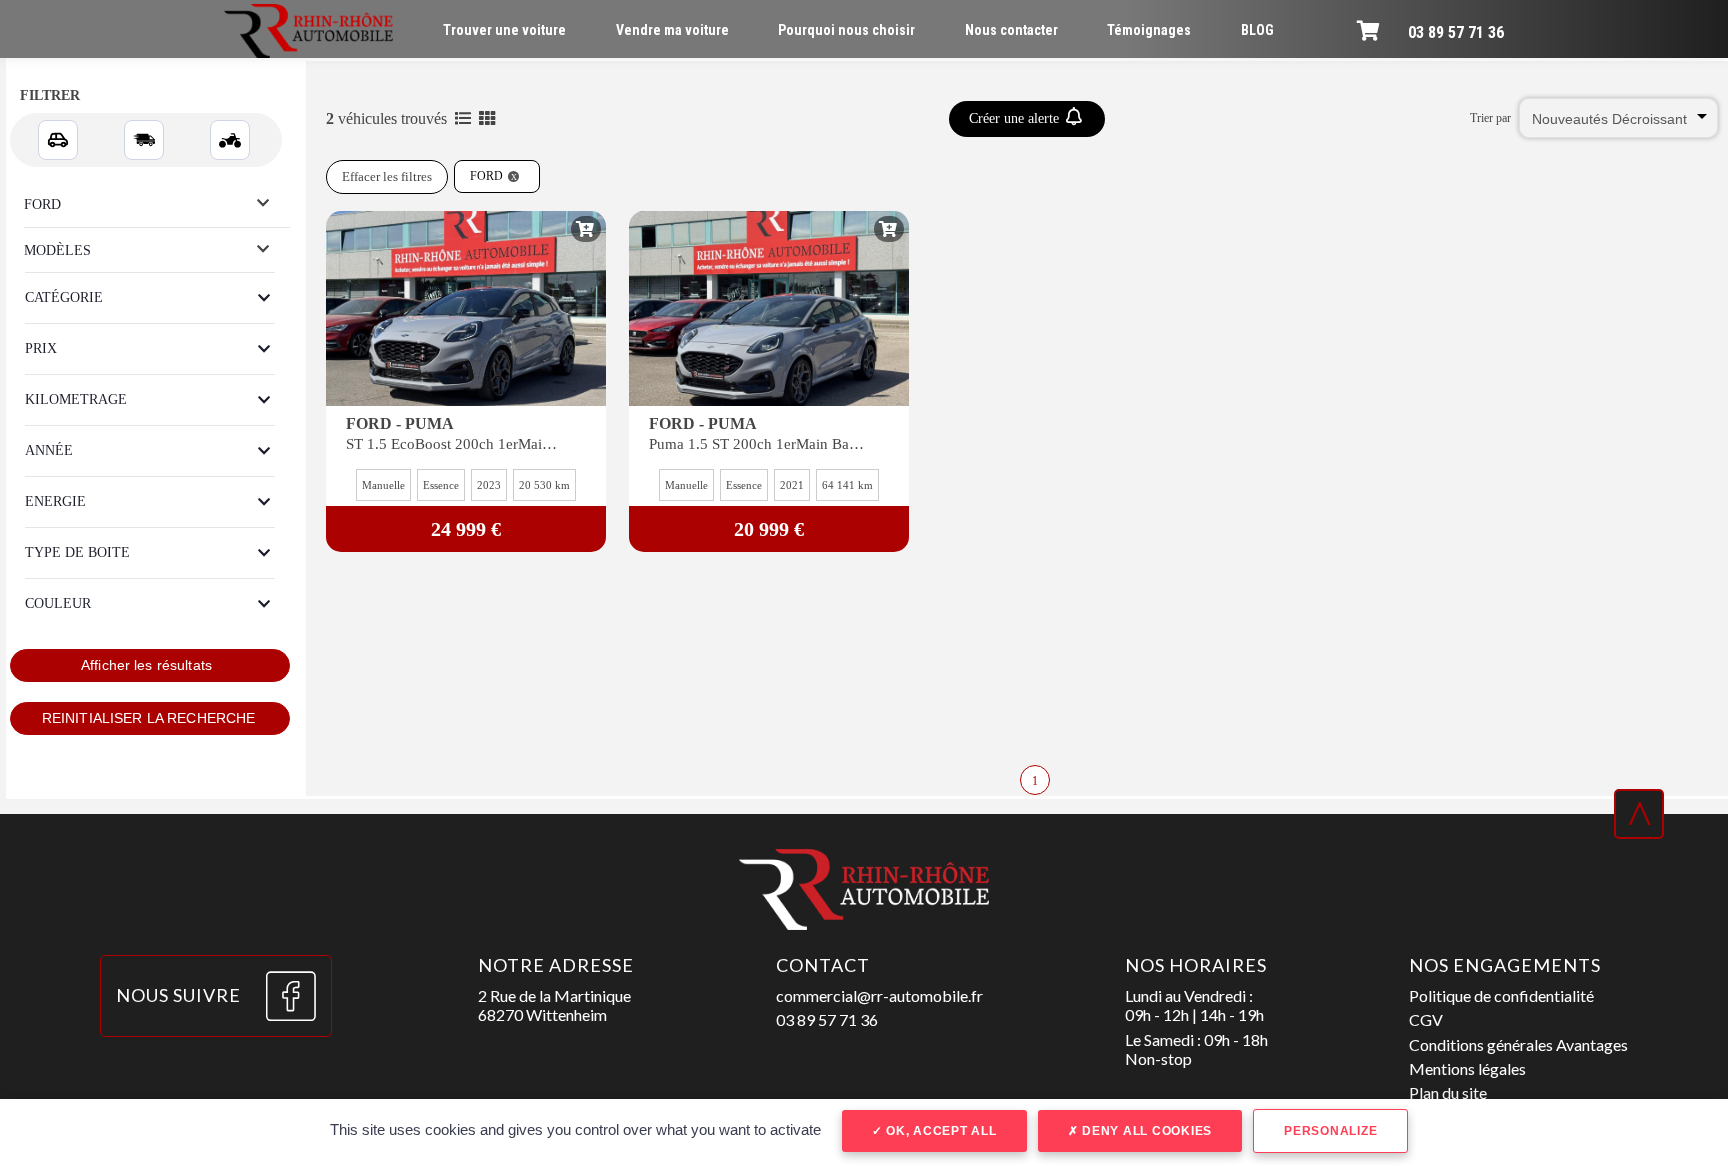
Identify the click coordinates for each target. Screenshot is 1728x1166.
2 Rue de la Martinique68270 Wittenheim (554, 1005)
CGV (1426, 1019)
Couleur (58, 603)
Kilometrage (76, 399)
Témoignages (1149, 30)
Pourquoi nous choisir (846, 30)
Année (49, 450)
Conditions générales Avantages (1518, 1044)
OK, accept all (939, 1131)
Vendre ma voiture (672, 30)
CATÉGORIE (64, 297)
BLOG (1257, 30)
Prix (41, 348)
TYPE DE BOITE (77, 552)
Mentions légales (1467, 1068)
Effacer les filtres (387, 176)
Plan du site (1448, 1092)
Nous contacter (1011, 30)
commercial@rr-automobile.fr (879, 995)
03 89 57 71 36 (1456, 32)
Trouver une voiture (504, 30)
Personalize (1330, 1131)
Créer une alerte (1016, 118)
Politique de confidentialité (1501, 995)
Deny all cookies (1145, 1131)
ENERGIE (55, 501)
